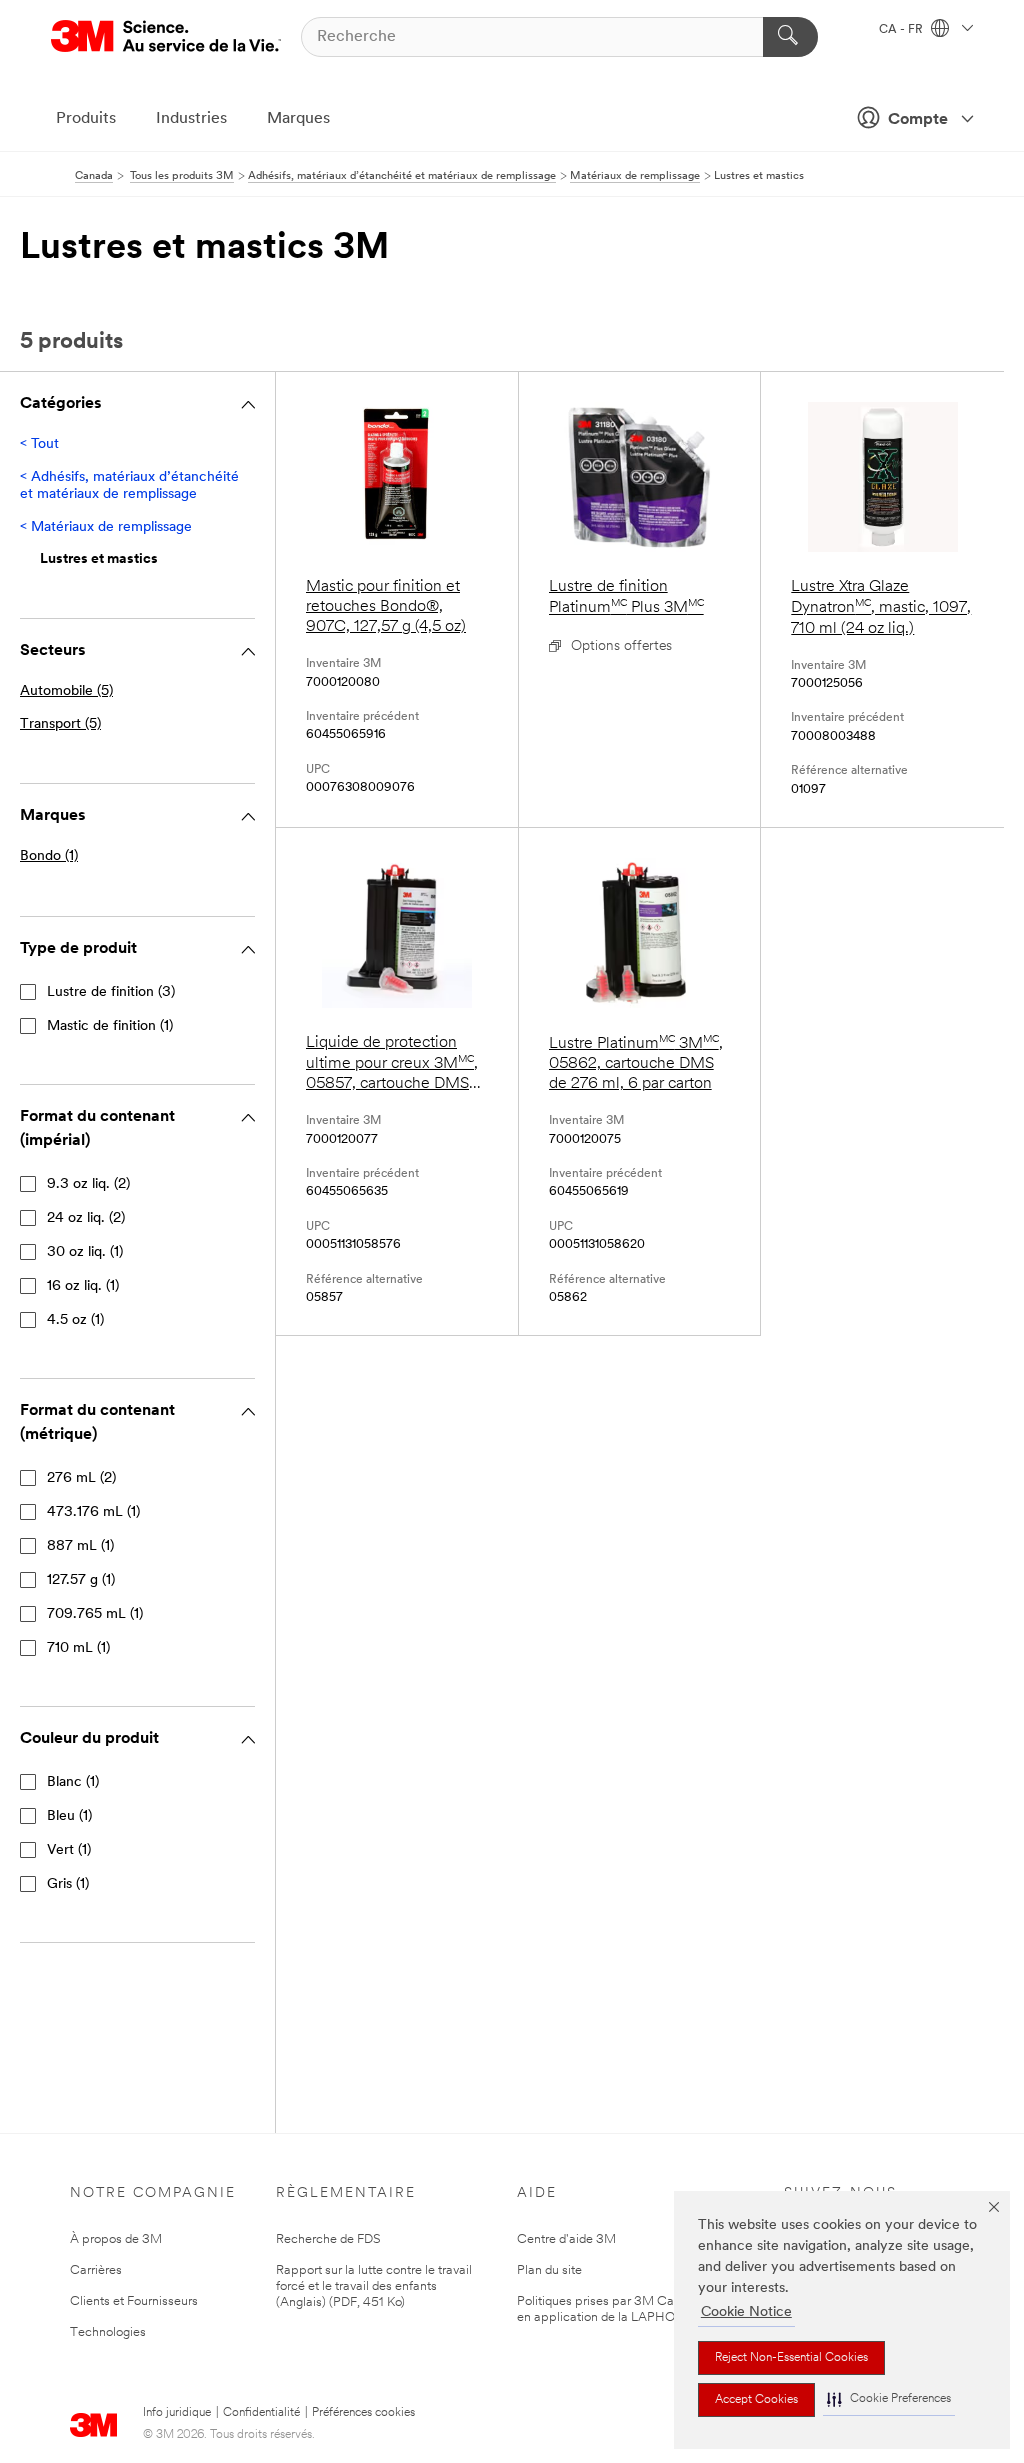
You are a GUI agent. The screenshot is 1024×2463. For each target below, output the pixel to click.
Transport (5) (60, 724)
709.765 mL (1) (95, 1614)
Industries (191, 119)
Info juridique (177, 2413)
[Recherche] (790, 37)
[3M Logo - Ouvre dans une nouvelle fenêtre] (166, 36)
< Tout (39, 444)
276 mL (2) (81, 1478)
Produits (86, 119)
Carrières (96, 2270)
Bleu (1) (69, 1816)
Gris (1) (68, 1884)
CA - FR (902, 30)
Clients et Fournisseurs (134, 2301)
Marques (298, 119)
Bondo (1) (49, 856)
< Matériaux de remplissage (106, 527)
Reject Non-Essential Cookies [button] (791, 2358)
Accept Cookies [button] (756, 2400)
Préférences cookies (363, 2413)
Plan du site (549, 2270)
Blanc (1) (73, 1782)
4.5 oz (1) (75, 1320)
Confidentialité (261, 2413)
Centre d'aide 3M (566, 2239)
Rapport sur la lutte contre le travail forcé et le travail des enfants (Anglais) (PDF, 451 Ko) (374, 2286)
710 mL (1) (78, 1648)
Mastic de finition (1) (110, 1026)
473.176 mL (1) (93, 1512)
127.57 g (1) (81, 1580)
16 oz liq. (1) (83, 1286)
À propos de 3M (116, 2239)
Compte (918, 120)
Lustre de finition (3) (111, 992)
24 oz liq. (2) (86, 1218)
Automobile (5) (66, 691)
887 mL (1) (80, 1546)
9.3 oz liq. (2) (88, 1184)
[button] (889, 2399)
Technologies (108, 2332)
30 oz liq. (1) (85, 1252)
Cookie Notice (746, 2312)
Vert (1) (69, 1850)
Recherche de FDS (328, 2239)
